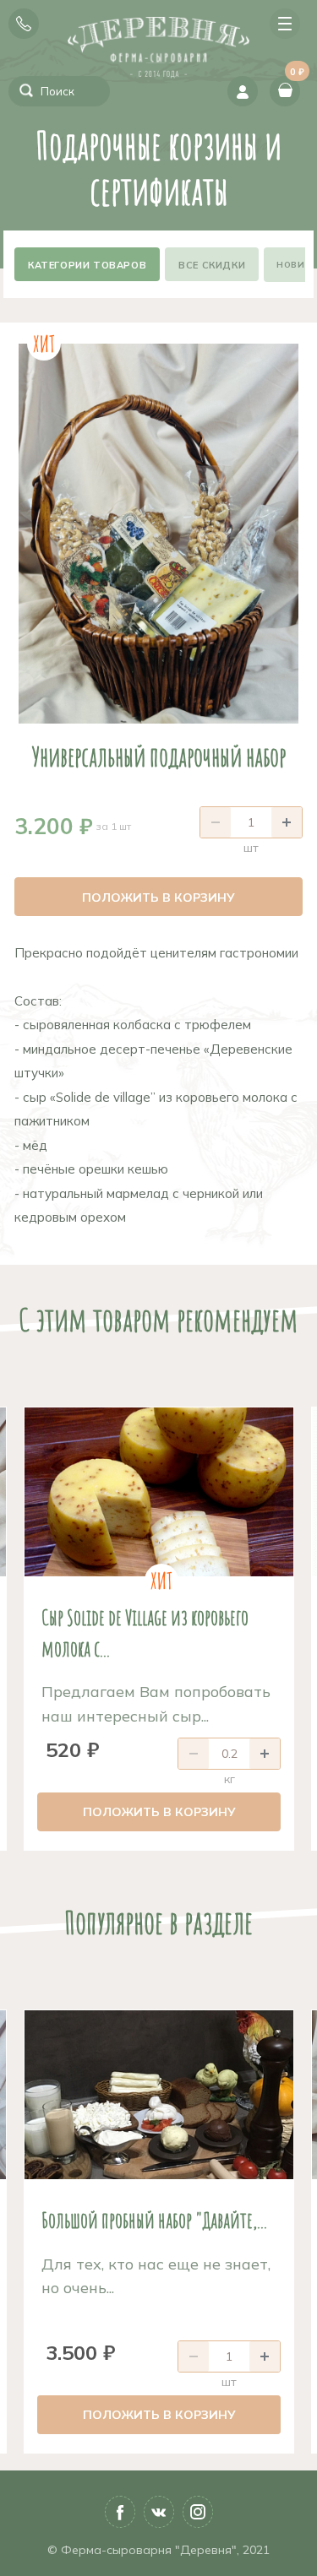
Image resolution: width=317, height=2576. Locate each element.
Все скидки (212, 265)
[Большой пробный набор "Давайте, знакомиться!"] (159, 2095)
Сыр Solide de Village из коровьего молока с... (145, 1632)
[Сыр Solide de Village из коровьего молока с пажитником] (159, 1492)
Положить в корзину (158, 898)
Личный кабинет (243, 91)
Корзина (295, 77)
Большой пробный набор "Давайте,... (154, 2220)
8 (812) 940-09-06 (24, 24)
